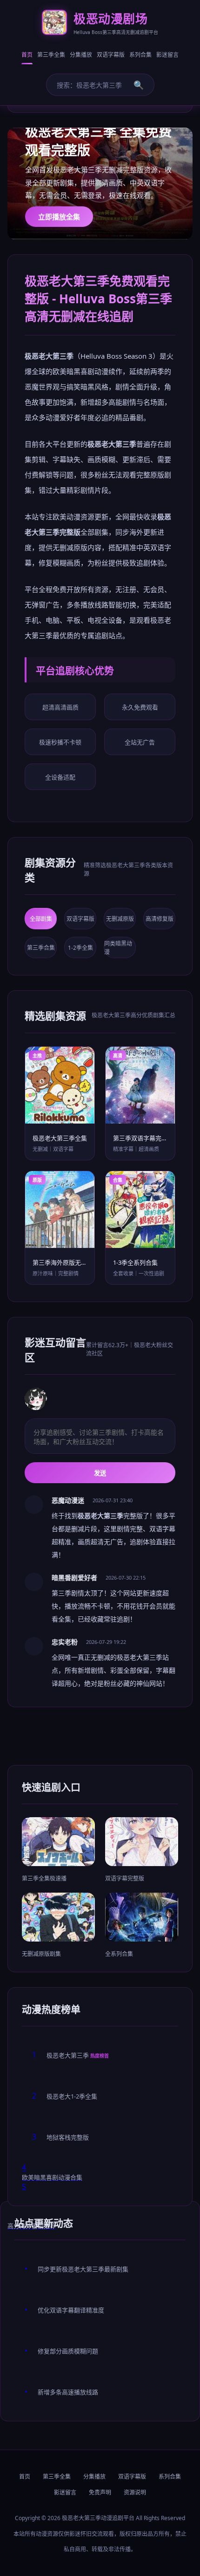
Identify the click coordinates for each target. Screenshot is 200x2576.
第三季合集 (41, 948)
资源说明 (135, 2492)
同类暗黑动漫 (118, 948)
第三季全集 (51, 55)
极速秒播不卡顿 (60, 742)
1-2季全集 (80, 948)
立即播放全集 (59, 217)
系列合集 (140, 55)
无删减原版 (120, 919)
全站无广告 (140, 742)
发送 (100, 1473)
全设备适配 (60, 777)
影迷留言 (167, 55)
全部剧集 (41, 919)
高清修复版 (160, 919)
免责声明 (100, 2492)
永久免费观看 (140, 707)
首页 (27, 55)
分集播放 (81, 55)
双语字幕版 (111, 55)
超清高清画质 (60, 707)
